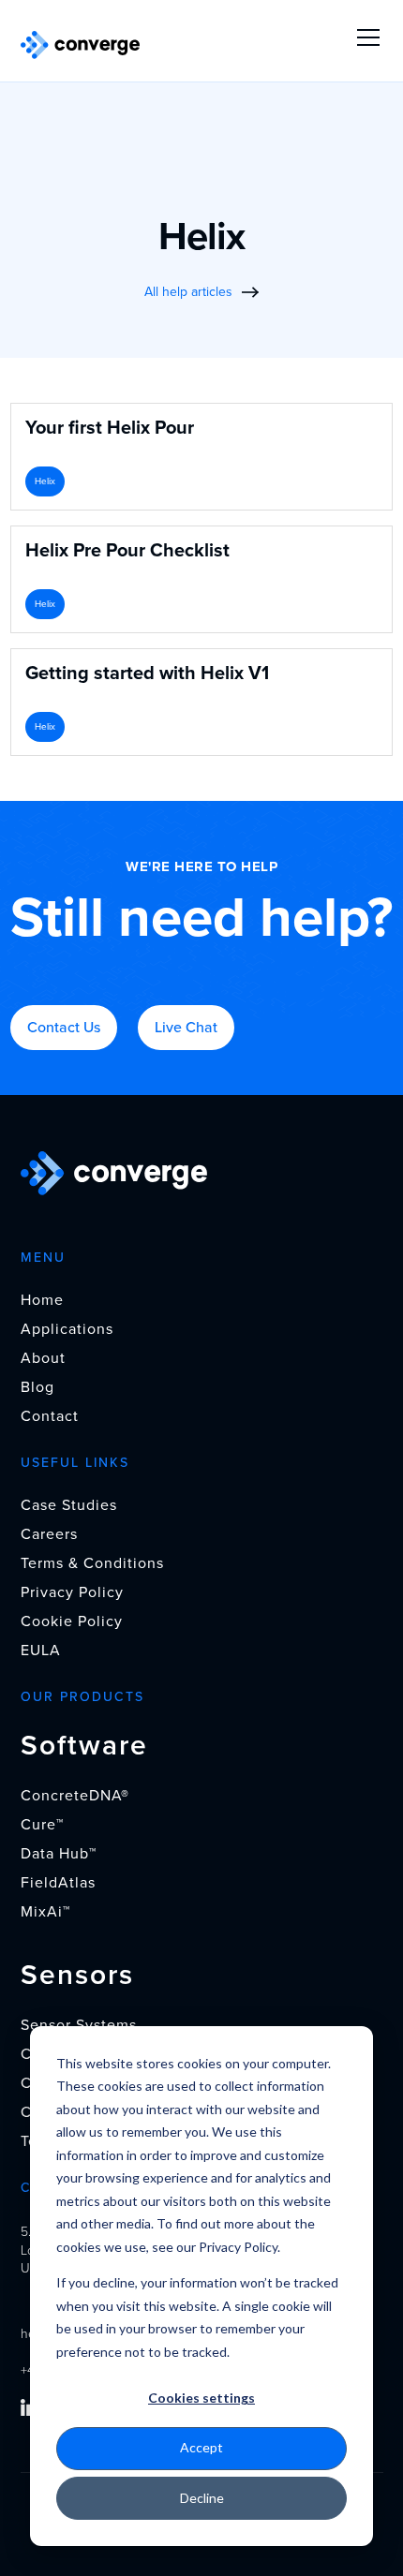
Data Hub (59, 1854)
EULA (41, 1651)
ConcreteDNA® (75, 1796)
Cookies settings (201, 2398)
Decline (202, 2498)
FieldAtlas (58, 1883)
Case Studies (69, 1505)
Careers (49, 1534)
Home (42, 1300)
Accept (201, 2447)
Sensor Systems (79, 2025)
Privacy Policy (72, 1592)
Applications (67, 1329)
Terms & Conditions (92, 1563)
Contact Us (64, 1028)
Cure (42, 1825)
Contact (50, 1416)
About (43, 1358)
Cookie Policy (72, 1621)
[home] (81, 45)
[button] (365, 37)
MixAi (45, 1912)
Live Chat (186, 1028)
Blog (37, 1387)
